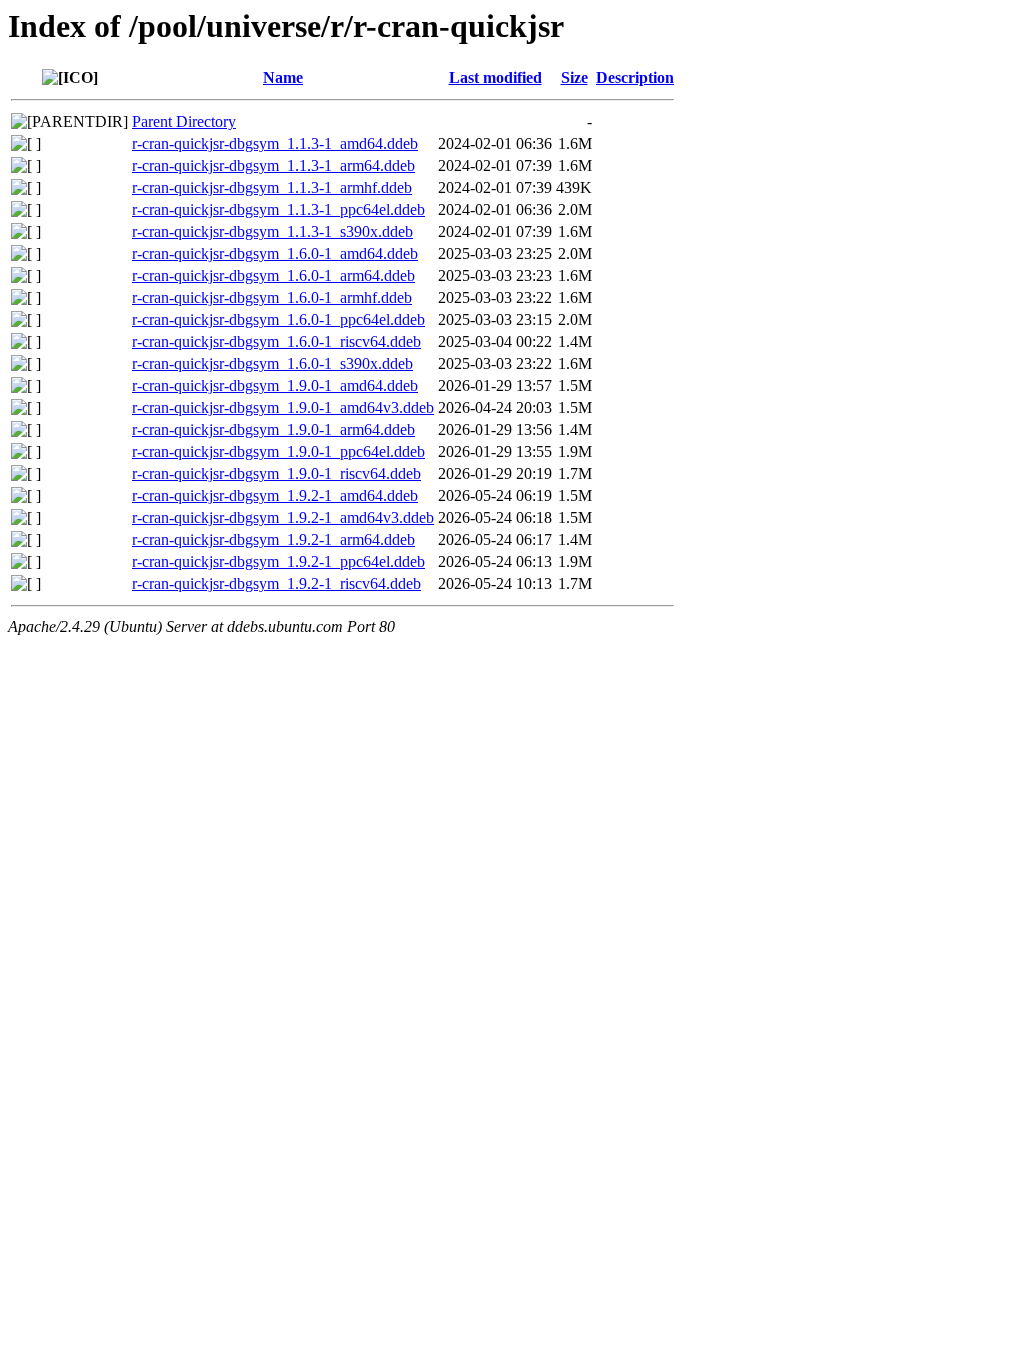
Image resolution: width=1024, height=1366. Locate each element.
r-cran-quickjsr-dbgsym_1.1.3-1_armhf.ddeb (272, 187)
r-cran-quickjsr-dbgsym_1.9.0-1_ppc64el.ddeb (278, 451)
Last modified (495, 77)
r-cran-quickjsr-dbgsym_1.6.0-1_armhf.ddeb (272, 297)
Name (283, 77)
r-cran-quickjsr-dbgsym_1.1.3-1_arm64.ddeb (273, 165)
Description (635, 77)
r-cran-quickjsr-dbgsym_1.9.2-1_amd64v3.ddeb (283, 517)
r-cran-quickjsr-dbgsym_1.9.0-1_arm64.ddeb (273, 429)
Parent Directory (184, 121)
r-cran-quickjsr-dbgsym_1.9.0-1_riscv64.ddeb (276, 473)
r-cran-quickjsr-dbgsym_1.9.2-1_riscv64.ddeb (276, 583)
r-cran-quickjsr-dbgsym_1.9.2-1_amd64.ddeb (275, 495)
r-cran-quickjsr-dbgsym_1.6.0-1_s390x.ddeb (272, 363)
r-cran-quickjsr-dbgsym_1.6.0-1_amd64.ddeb (275, 253)
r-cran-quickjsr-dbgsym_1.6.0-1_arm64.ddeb (273, 275)
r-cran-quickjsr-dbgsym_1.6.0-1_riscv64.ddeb (276, 341)
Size (574, 77)
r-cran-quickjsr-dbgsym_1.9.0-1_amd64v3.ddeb (283, 407)
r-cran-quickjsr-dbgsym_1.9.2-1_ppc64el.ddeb (278, 561)
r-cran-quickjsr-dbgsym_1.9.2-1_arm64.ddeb (273, 539)
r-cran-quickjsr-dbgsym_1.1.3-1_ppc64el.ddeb (278, 209)
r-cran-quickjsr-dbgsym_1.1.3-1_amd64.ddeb (275, 143)
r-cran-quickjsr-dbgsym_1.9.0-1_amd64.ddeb (275, 385)
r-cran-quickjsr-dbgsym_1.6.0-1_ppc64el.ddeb (278, 319)
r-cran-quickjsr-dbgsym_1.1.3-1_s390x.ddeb (272, 231)
